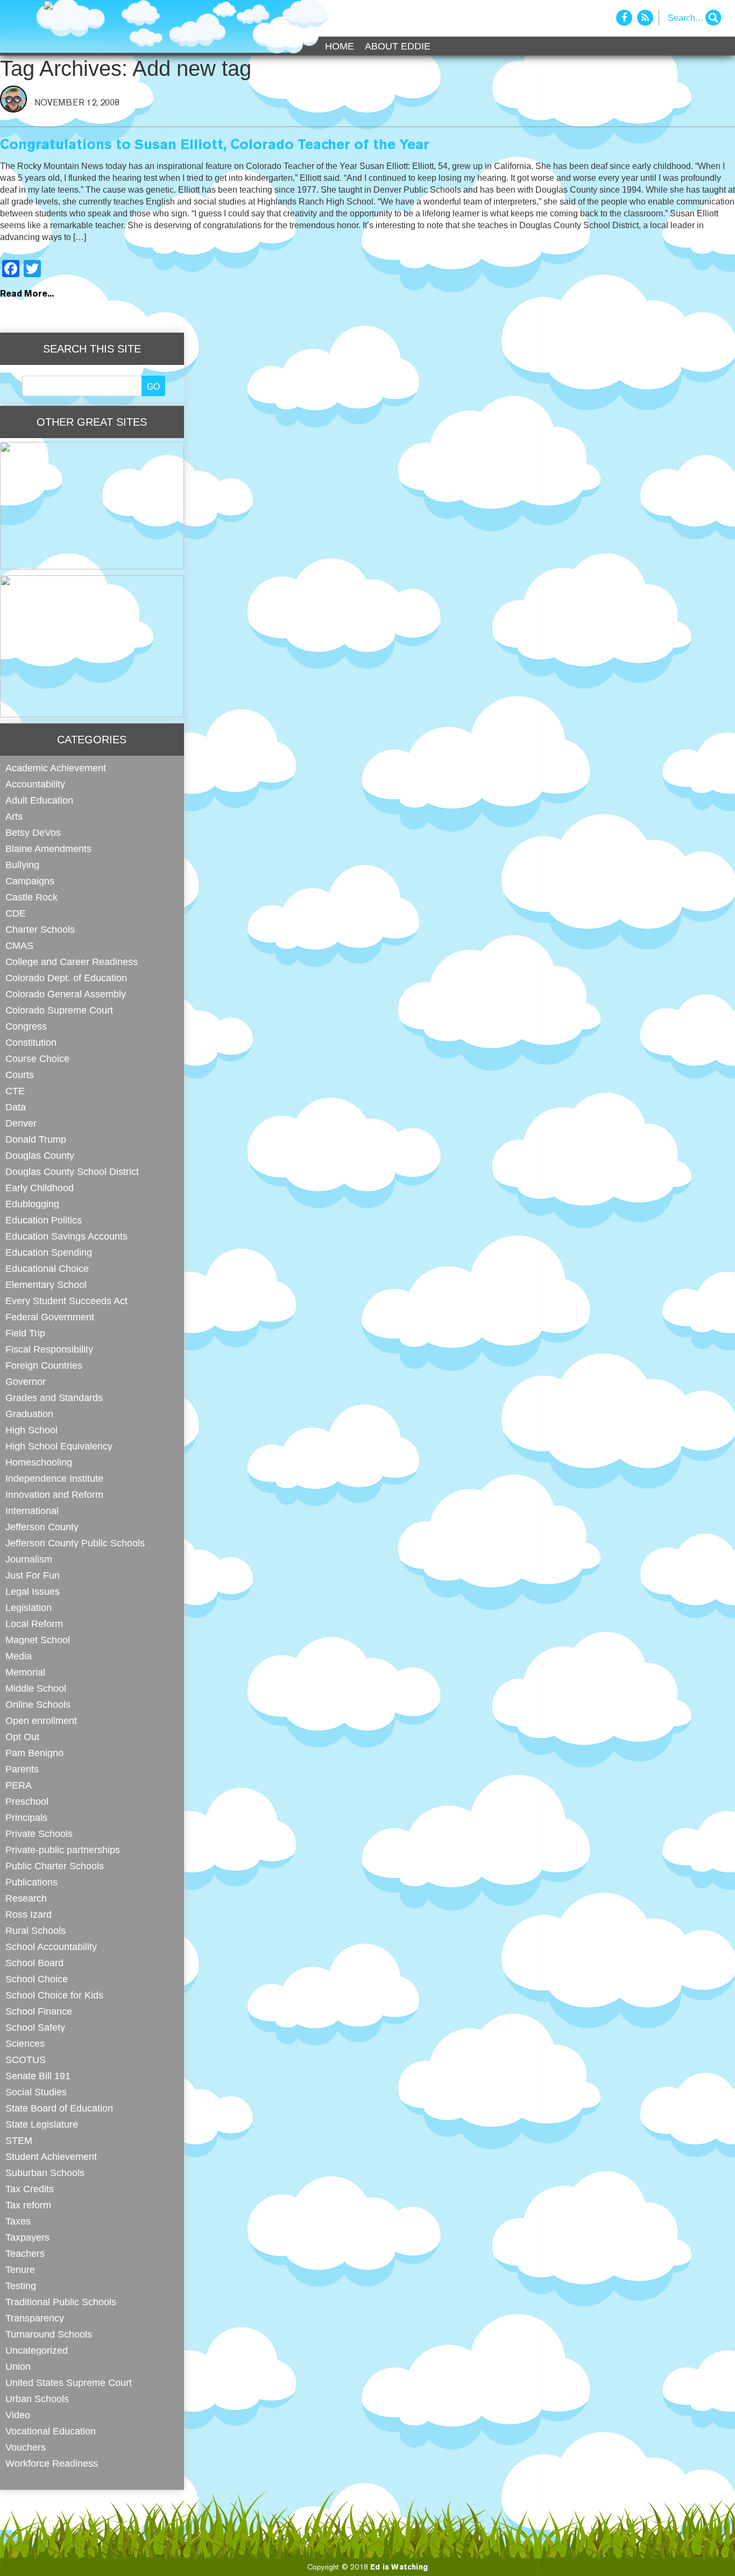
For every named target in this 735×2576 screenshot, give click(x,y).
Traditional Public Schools (61, 2302)
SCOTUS (26, 2060)
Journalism (29, 1559)
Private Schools (39, 1834)
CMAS (19, 945)
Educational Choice (47, 1268)
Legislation (29, 1607)
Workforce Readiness (52, 2463)
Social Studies (36, 2092)
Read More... (27, 294)
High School (31, 1430)
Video (18, 2415)
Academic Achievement (56, 768)
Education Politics (44, 1220)
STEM (19, 2140)
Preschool (27, 1801)
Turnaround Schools (49, 2334)
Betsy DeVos (33, 832)
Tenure (20, 2269)
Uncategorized (37, 2350)
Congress (26, 1026)
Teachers (25, 2253)
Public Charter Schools (55, 1866)
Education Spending (49, 1252)
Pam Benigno (34, 1753)
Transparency (35, 2318)
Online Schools (38, 1704)
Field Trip (25, 1333)
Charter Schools (40, 929)
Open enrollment (41, 1720)
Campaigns (30, 881)
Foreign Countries (44, 1365)
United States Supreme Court (69, 2383)
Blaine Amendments (48, 849)
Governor (26, 1381)
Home (340, 46)
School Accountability (51, 1947)
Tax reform (28, 2205)
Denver (21, 1123)
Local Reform (34, 1624)
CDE (16, 913)
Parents (22, 1769)
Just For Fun (33, 1575)
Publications (31, 1882)
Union (18, 2366)
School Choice (37, 1979)
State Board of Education (59, 2108)
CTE (15, 1091)
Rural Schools (36, 1930)
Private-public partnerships (63, 1850)
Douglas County (40, 1155)
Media (19, 1656)
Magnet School (38, 1640)
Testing (21, 2286)
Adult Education (39, 800)
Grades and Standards (54, 1398)
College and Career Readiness (72, 962)
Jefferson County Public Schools (75, 1543)
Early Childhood (40, 1188)
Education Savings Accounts (66, 1236)
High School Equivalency (59, 1446)
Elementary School (46, 1285)
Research (26, 1898)
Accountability (35, 784)
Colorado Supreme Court (59, 1010)
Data (16, 1107)
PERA (19, 1785)
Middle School (36, 1688)
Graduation (29, 1414)
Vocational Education (51, 2431)
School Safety (35, 2027)
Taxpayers (27, 2237)
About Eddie (398, 46)
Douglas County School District (72, 1171)
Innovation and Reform (54, 1494)
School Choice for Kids (54, 1995)
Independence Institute (54, 1478)
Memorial (25, 1672)
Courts (20, 1075)
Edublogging (32, 1204)
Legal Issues (33, 1591)
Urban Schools (37, 2399)
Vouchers (26, 2447)
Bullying (22, 865)
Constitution (31, 1042)
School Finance (39, 2011)
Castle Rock (31, 897)
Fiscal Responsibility (49, 1349)
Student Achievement (51, 2156)
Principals (26, 1817)
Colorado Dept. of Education (66, 978)
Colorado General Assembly (66, 994)
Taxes (18, 2221)
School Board (34, 1963)
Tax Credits (30, 2189)
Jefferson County (42, 1527)
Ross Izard (29, 1914)
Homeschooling (39, 1462)
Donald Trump (36, 1139)
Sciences (25, 2043)
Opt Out (22, 1737)
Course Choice (37, 1058)
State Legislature (42, 2124)
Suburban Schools (45, 2173)
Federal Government (50, 1317)
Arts (14, 816)
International (32, 1511)
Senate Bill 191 (38, 2076)
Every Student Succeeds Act (66, 1301)
